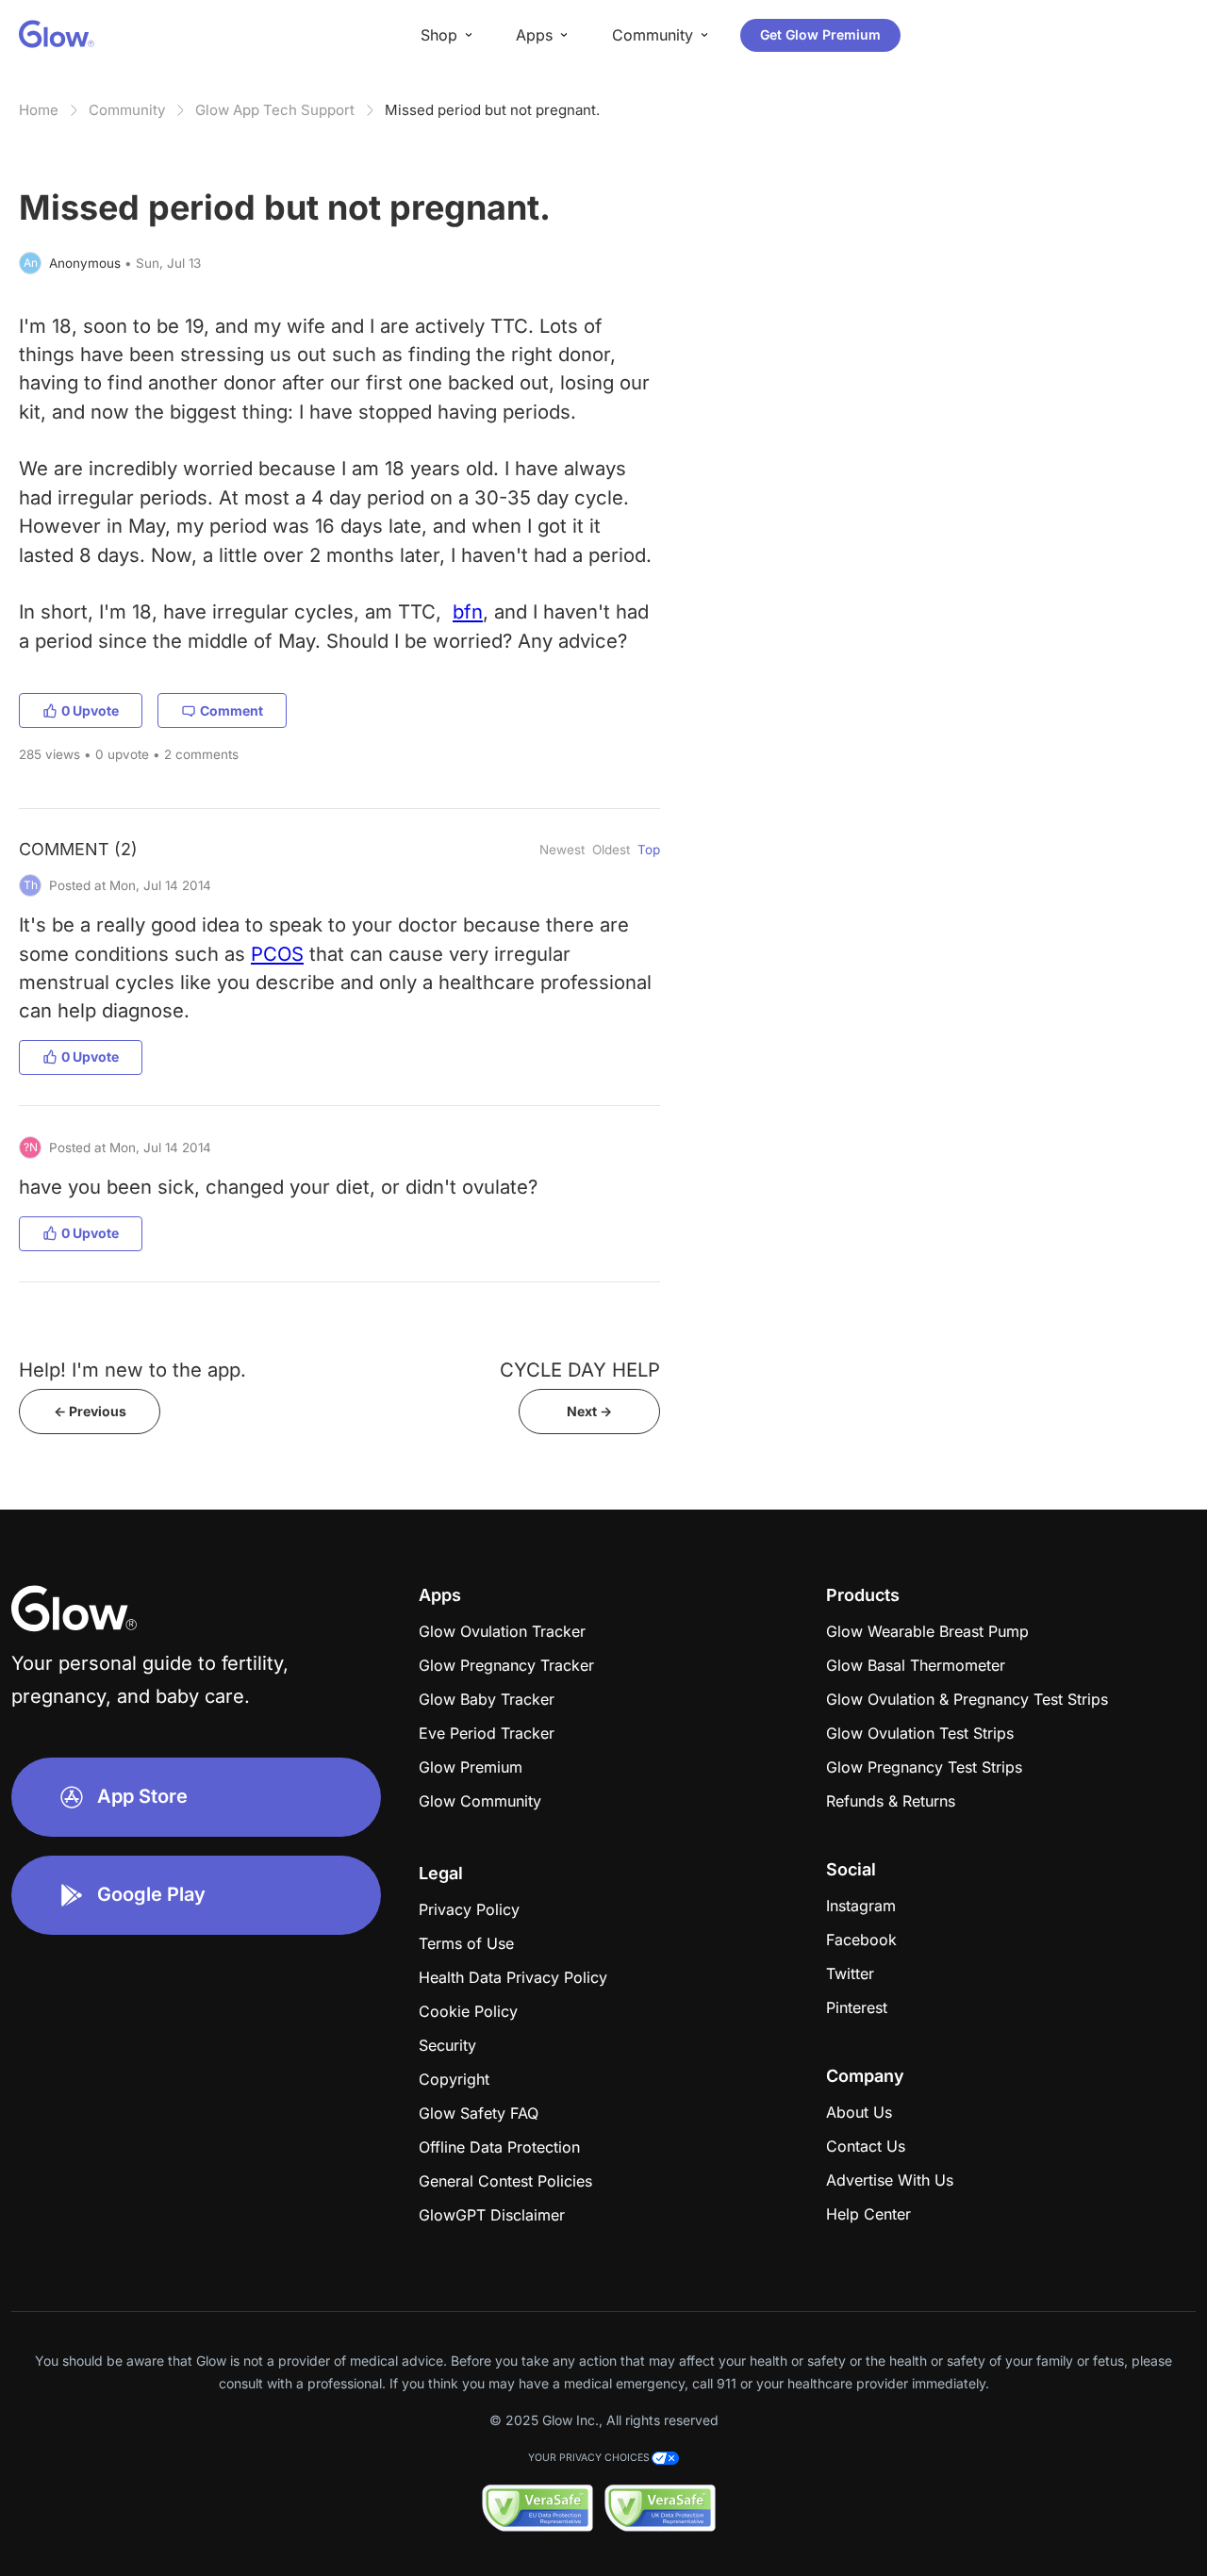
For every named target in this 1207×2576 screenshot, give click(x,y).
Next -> (589, 1411)
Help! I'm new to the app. (132, 1370)
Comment (231, 710)
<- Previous (90, 1411)
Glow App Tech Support (275, 110)
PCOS (277, 954)
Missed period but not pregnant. (492, 110)
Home (39, 110)
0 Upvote (90, 710)
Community (127, 110)
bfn (468, 611)
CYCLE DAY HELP (580, 1370)
